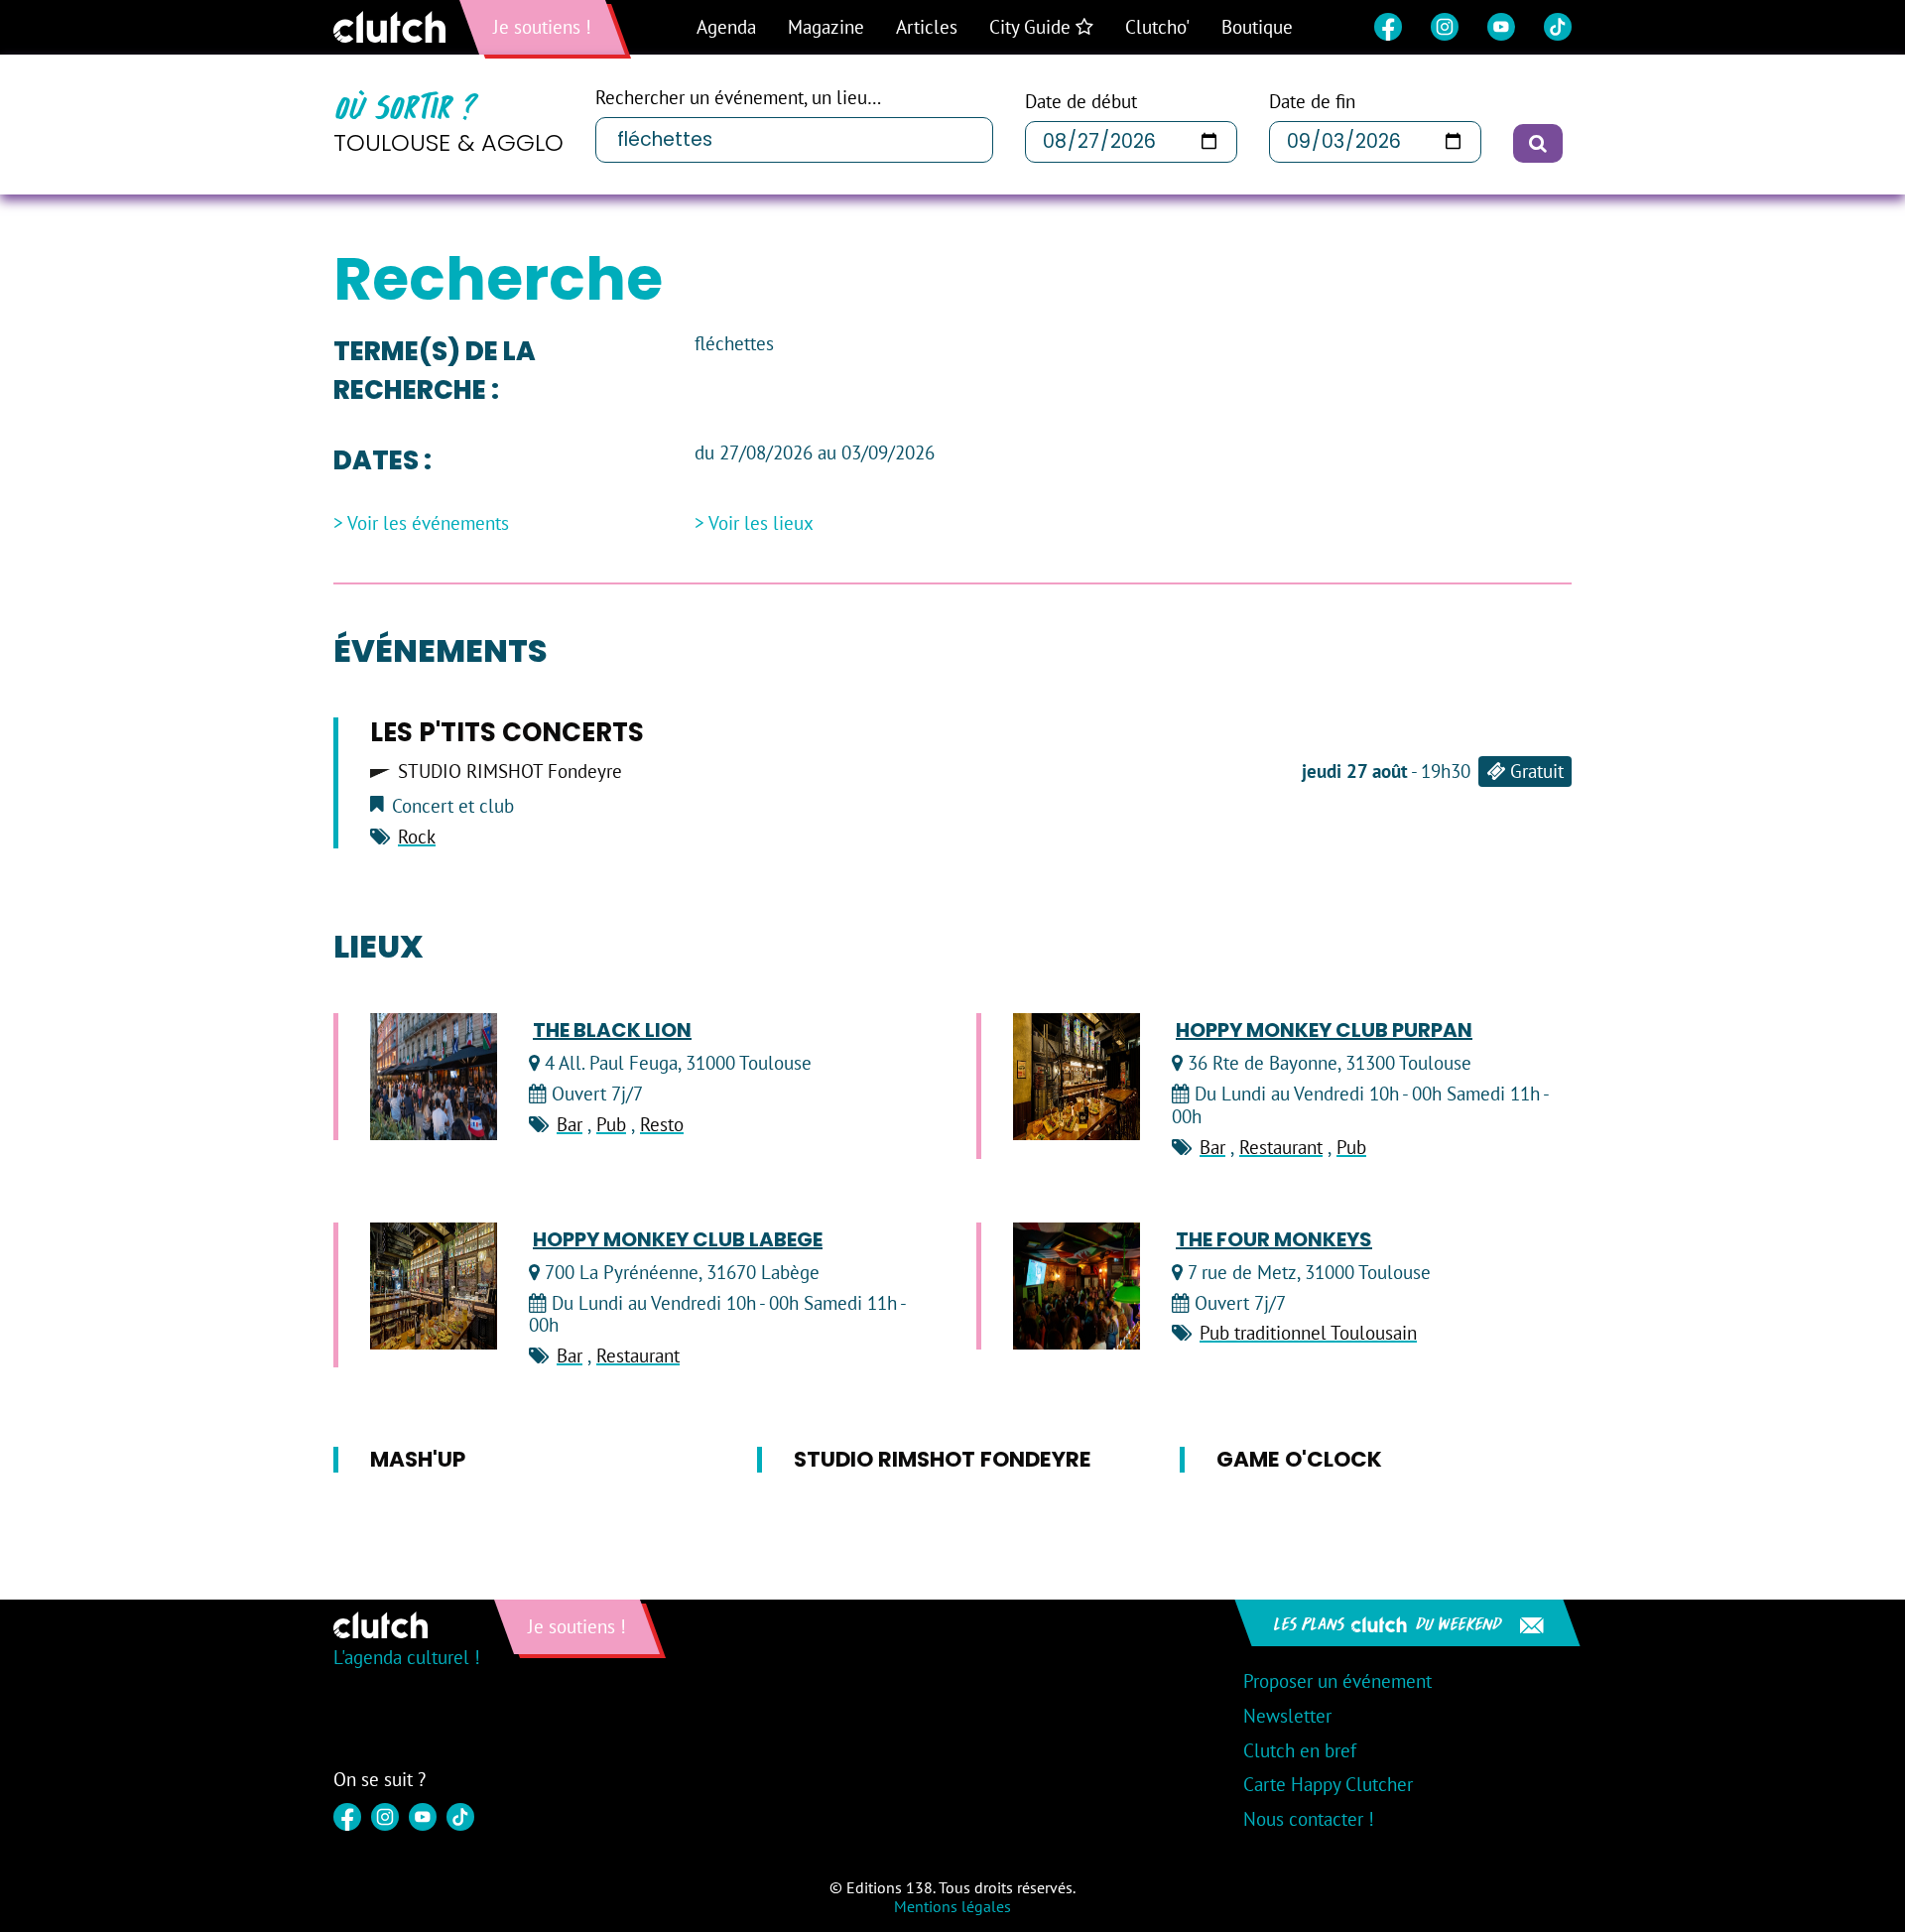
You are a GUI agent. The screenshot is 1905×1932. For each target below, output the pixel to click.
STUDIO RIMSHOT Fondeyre (510, 772)
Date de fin (1312, 102)
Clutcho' (1157, 27)
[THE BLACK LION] (434, 1077)
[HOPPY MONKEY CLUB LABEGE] (434, 1286)
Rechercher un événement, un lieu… (738, 98)
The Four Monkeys (1274, 1239)
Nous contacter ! (1309, 1819)
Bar (570, 1124)
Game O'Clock (1299, 1459)
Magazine (826, 27)
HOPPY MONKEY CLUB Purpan (1324, 1030)
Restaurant (1281, 1147)
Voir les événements (428, 523)
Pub (611, 1124)
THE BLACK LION (612, 1030)
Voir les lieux (761, 523)
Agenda (726, 27)
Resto (662, 1124)
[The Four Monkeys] (1077, 1286)
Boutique (1257, 27)
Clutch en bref (1300, 1750)
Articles (927, 27)
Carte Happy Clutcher (1328, 1784)
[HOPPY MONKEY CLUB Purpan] (1077, 1077)
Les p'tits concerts (507, 732)
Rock (417, 837)
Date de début (1081, 102)
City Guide (1032, 27)
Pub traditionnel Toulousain (1308, 1333)
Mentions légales (952, 1906)
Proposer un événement (1337, 1681)
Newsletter (1287, 1716)
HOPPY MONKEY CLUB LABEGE (678, 1239)
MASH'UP (418, 1459)
